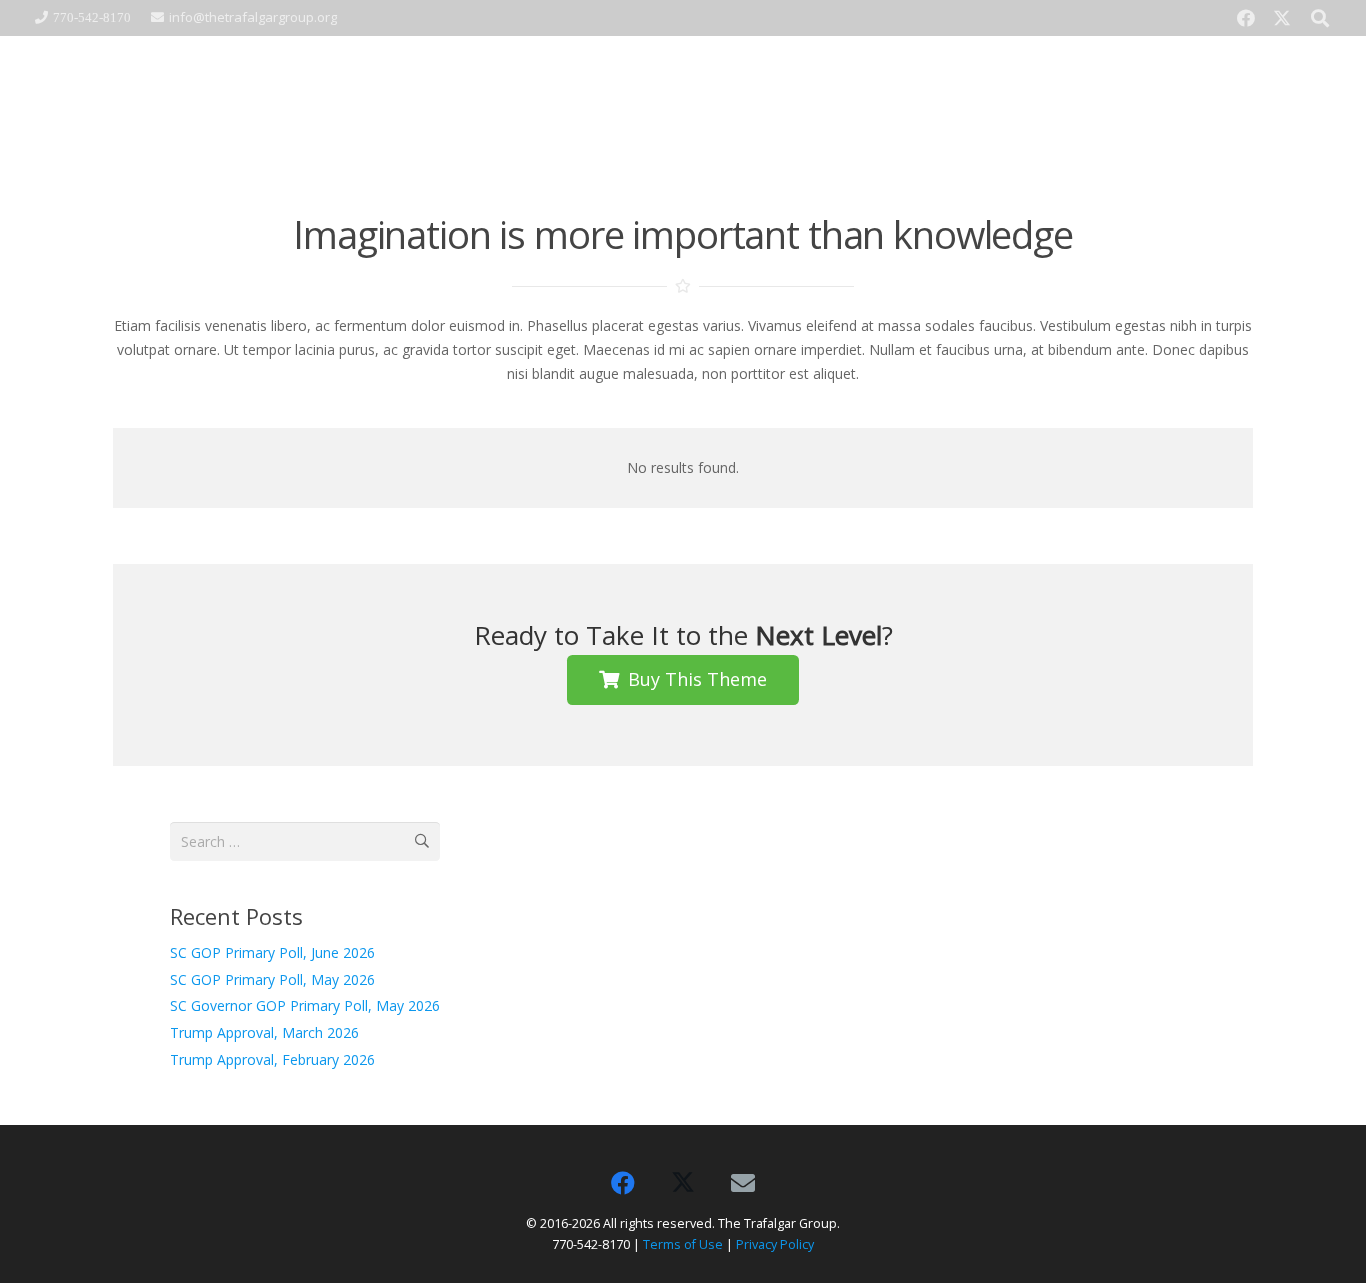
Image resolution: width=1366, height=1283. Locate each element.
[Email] (743, 1183)
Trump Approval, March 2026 (264, 1032)
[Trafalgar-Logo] (239, 96)
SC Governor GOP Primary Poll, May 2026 (305, 1005)
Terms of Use (683, 1244)
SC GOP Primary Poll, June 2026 (272, 952)
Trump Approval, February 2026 (272, 1059)
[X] (1282, 18)
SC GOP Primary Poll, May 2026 (272, 979)
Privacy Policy (775, 1244)
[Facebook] (1246, 18)
